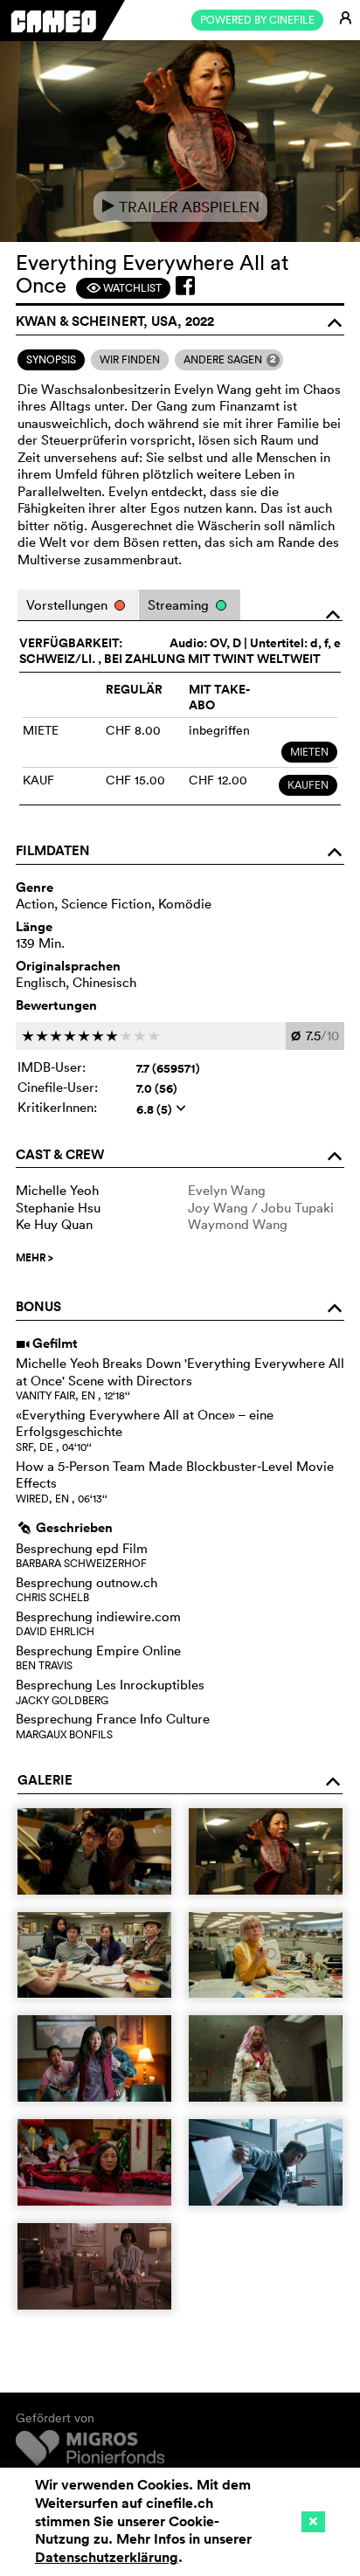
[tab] (51, 360)
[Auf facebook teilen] (185, 286)
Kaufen (308, 785)
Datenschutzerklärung (107, 2557)
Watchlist (124, 288)
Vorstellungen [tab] (69, 605)
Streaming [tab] (180, 605)
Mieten (309, 752)
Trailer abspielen (180, 207)
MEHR (35, 1258)
